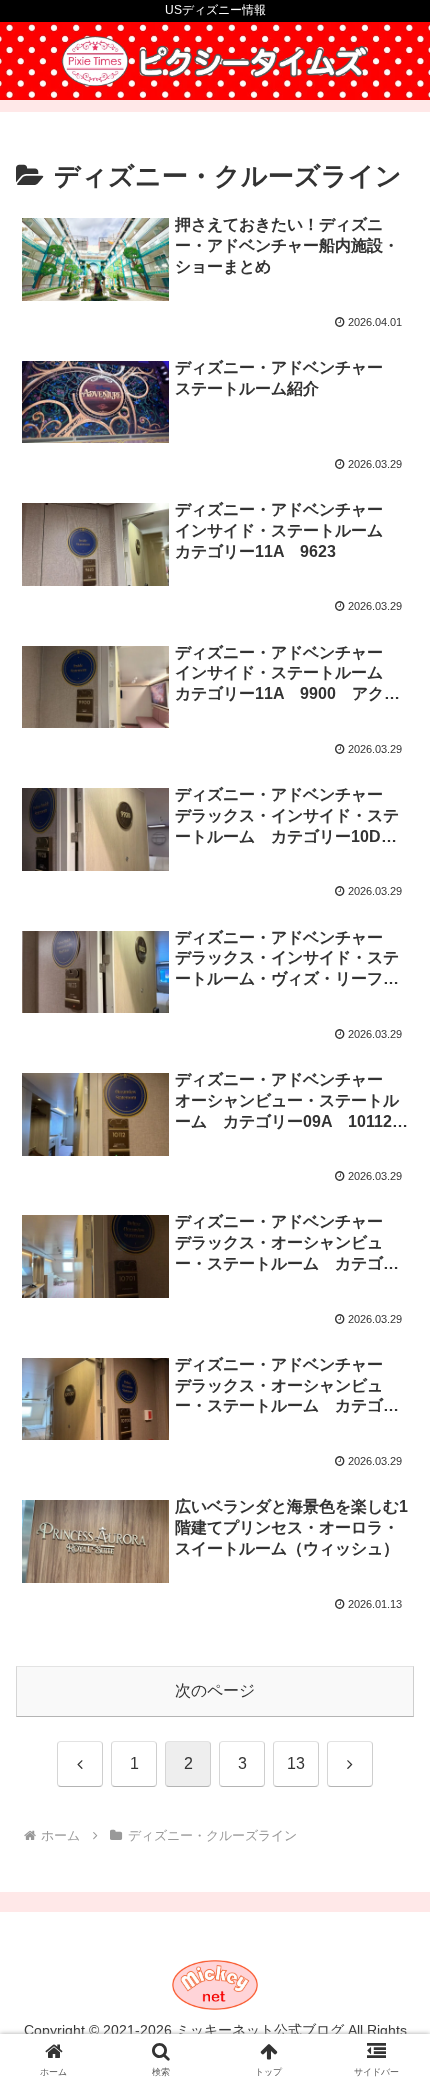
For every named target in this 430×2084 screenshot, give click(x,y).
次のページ (215, 1690)
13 (296, 1763)
